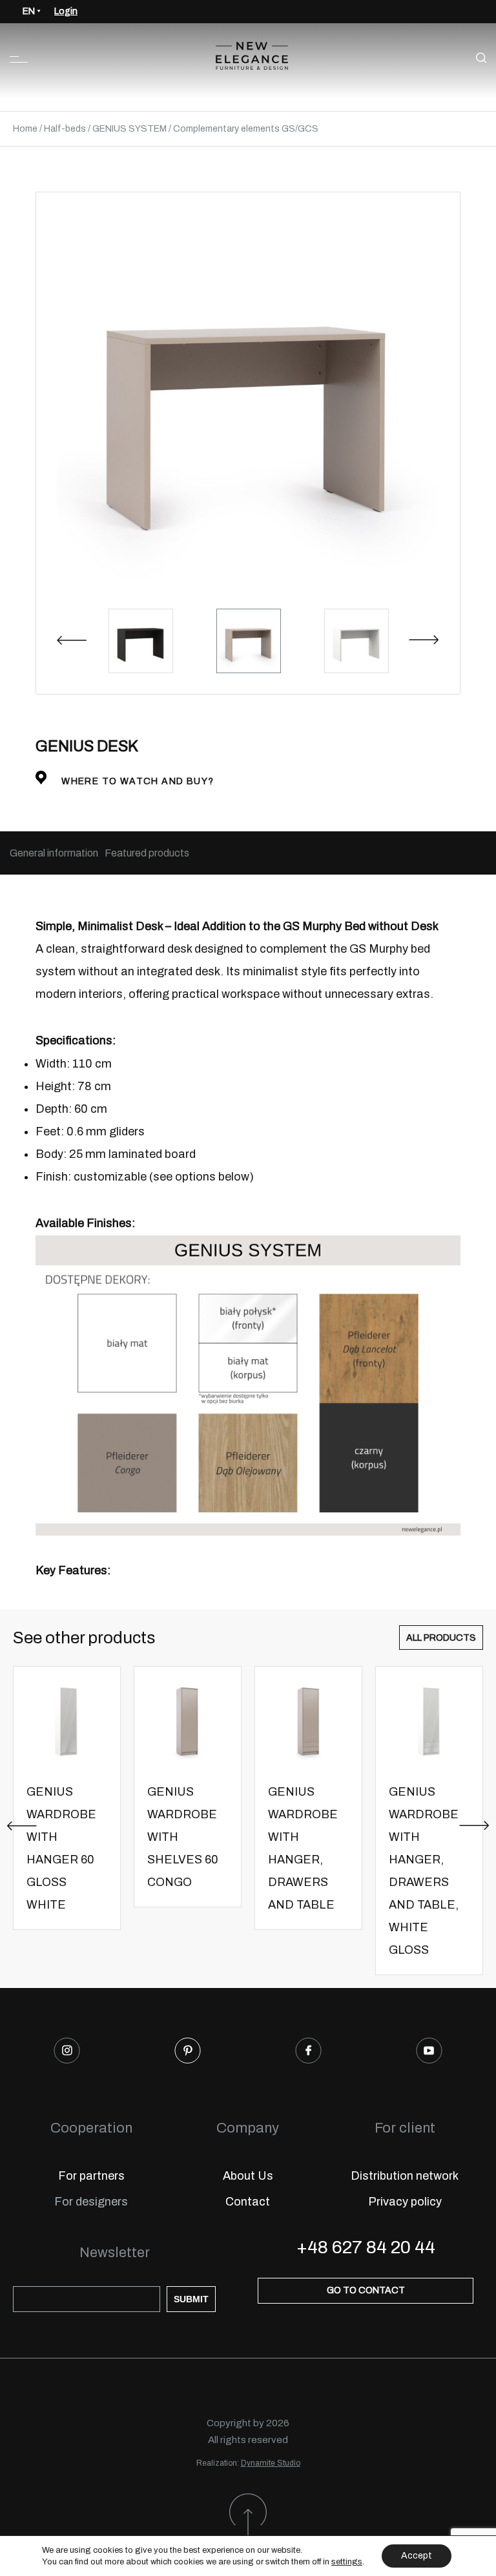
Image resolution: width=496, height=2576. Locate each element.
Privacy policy (405, 2202)
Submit (191, 2299)
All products (441, 1638)
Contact (248, 2202)
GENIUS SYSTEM (129, 129)
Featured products (147, 853)
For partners (91, 2176)
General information (54, 853)
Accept (417, 2556)
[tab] (54, 853)
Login (66, 11)
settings (347, 2562)
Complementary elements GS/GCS (246, 129)
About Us (248, 2176)
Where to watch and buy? (137, 781)
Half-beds (65, 129)
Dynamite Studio (271, 2463)
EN (29, 11)
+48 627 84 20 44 (366, 2247)
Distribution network (405, 2176)
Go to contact (366, 2290)
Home (25, 129)
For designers (91, 2202)
